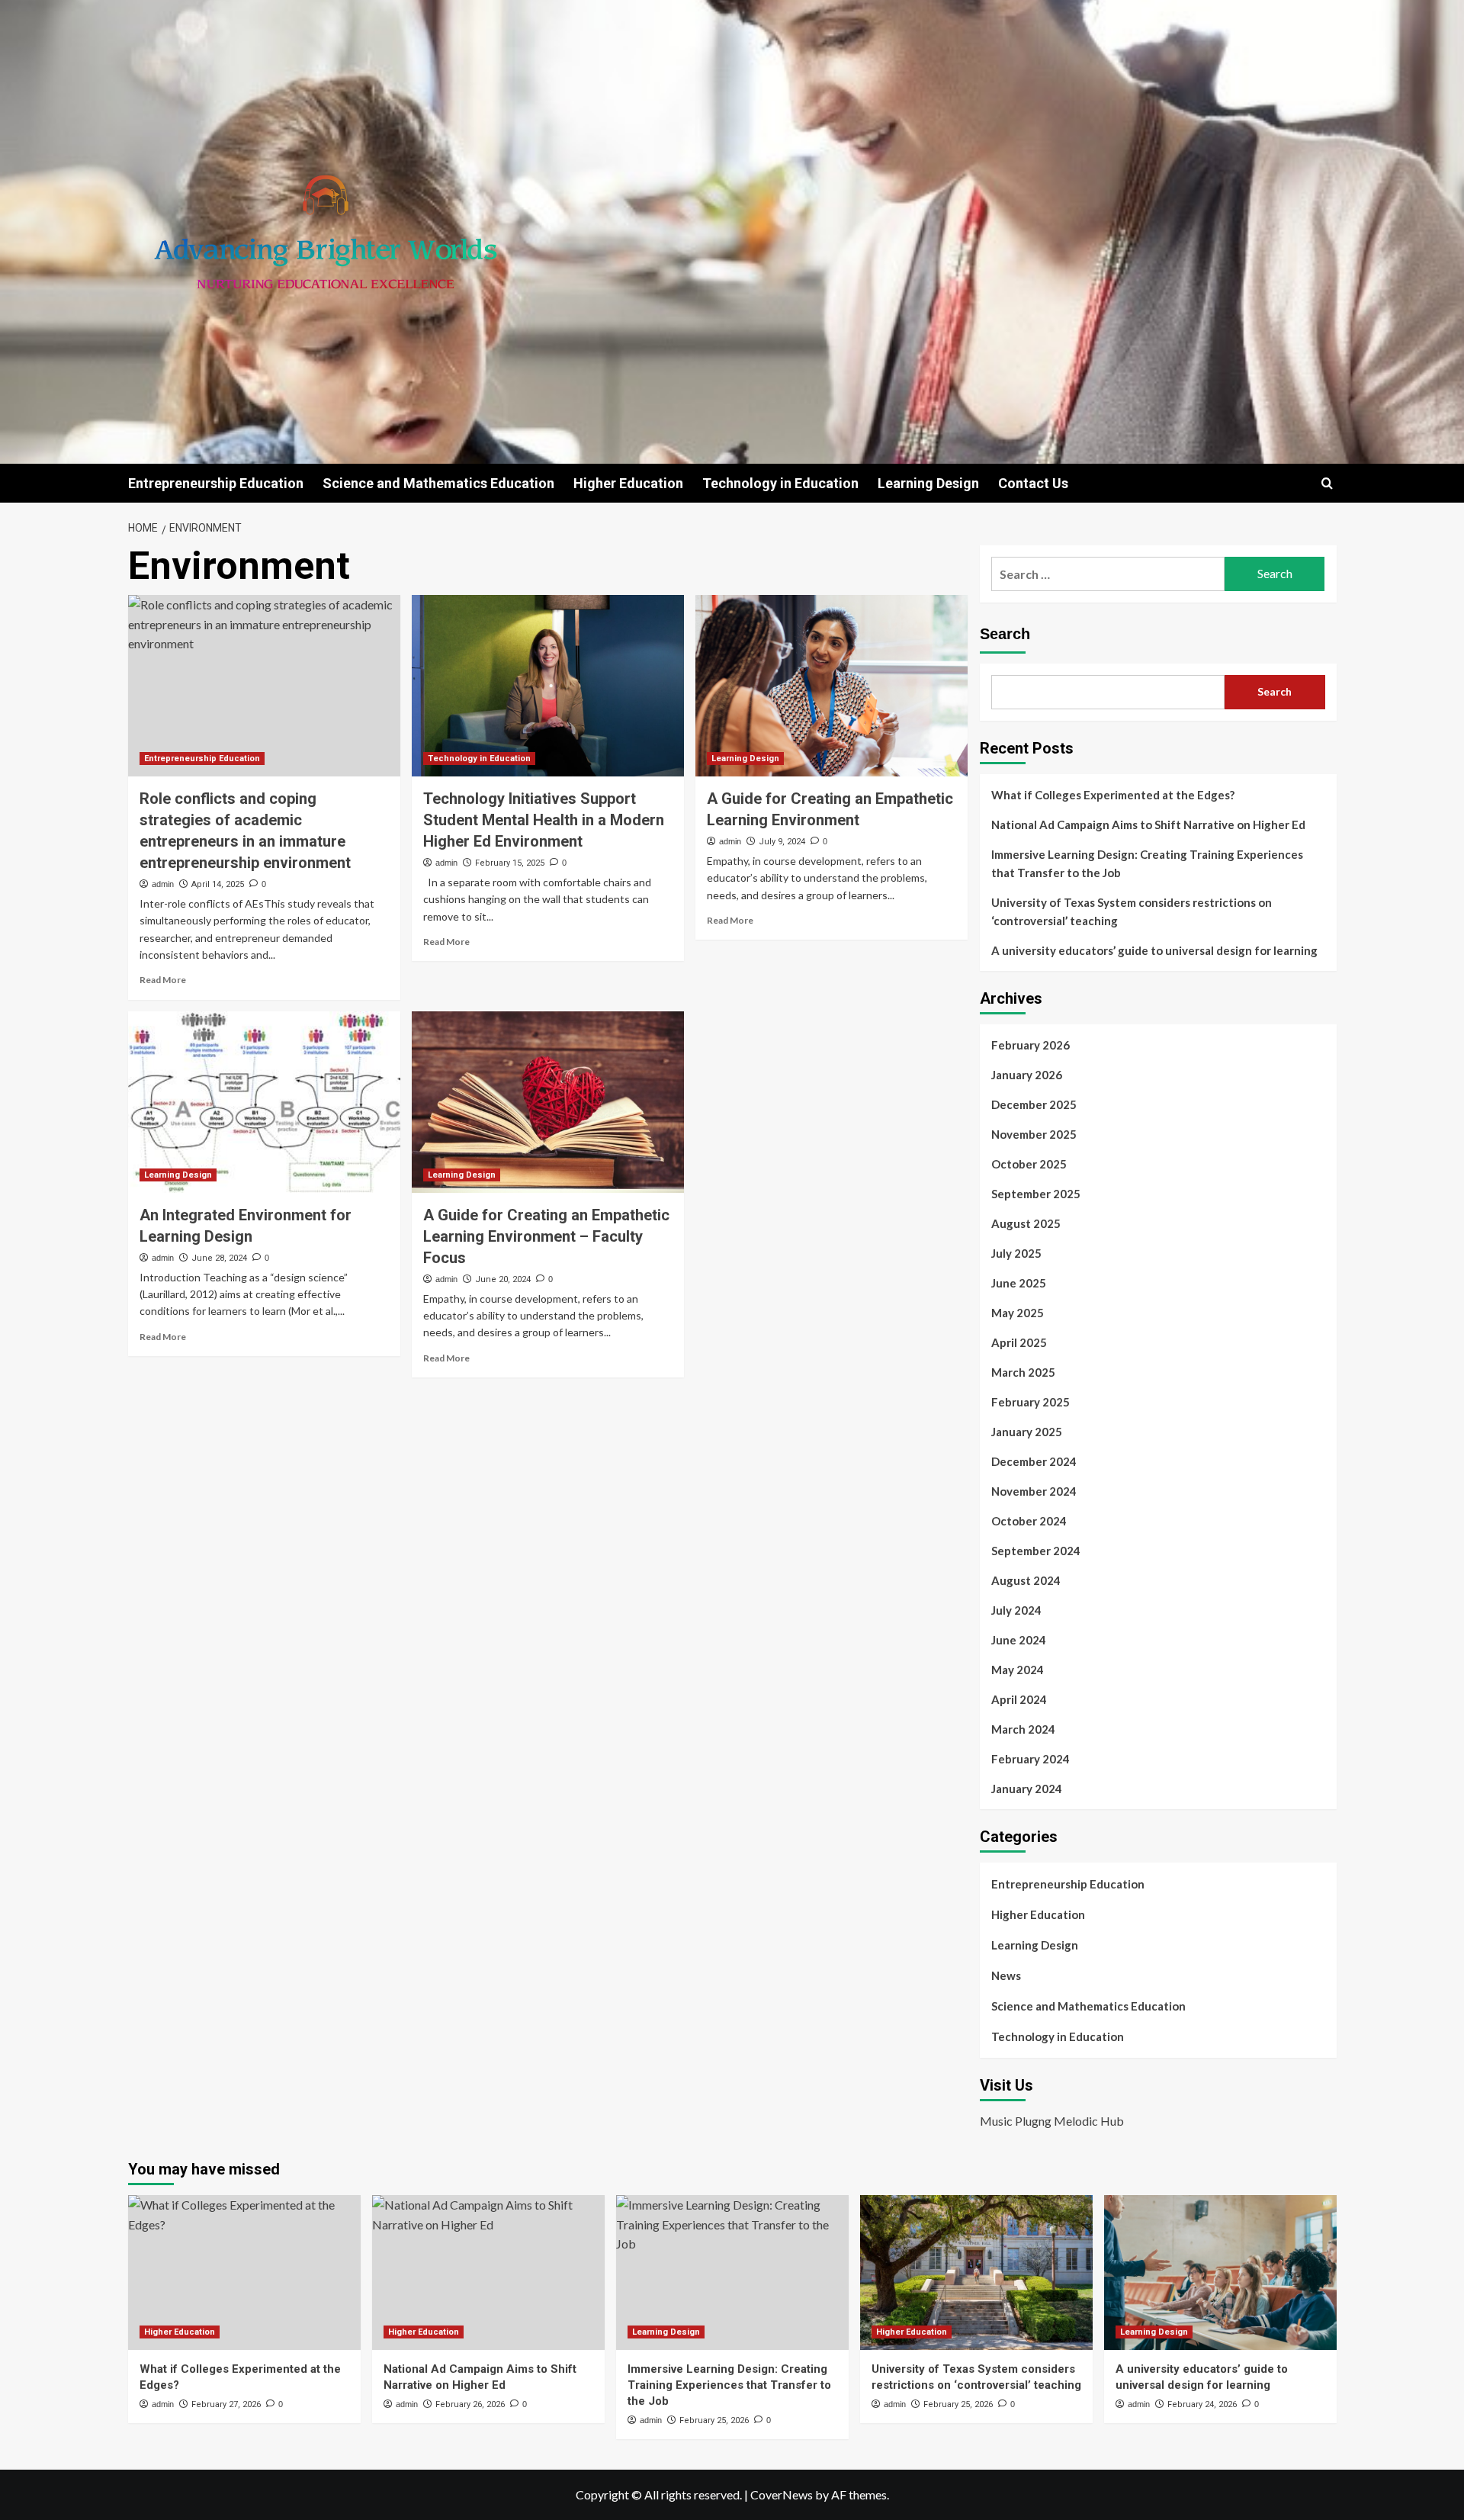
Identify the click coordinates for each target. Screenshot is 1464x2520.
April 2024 (1019, 1699)
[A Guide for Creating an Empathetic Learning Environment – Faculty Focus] (548, 1102)
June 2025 (1019, 1283)
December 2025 (1034, 1104)
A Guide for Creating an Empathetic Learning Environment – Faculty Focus (546, 1236)
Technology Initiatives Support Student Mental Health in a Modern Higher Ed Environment (544, 820)
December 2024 (1034, 1461)
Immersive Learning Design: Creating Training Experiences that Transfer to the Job (1147, 863)
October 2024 (1029, 1521)
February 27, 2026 (226, 2404)
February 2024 (1031, 1759)
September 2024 (1036, 1551)
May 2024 (1018, 1670)
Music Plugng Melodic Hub (1052, 2121)
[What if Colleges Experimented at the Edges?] (244, 2272)
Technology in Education (780, 483)
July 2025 (1016, 1253)
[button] (1327, 483)
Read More (163, 980)
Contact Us (1033, 483)
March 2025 (1023, 1372)
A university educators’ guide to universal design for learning (1154, 950)
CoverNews (782, 2494)
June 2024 (1019, 1640)
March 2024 (1023, 1729)
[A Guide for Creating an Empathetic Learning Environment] (832, 686)
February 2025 (1031, 1402)
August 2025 (1026, 1223)
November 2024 (1034, 1491)
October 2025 (1029, 1164)
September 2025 (1036, 1194)
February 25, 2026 (714, 2420)
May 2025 (1018, 1313)
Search (1005, 634)
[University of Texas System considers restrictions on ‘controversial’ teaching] (976, 2272)
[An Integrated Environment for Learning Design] (264, 1102)
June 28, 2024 (219, 1258)
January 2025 (1027, 1432)
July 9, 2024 (782, 842)
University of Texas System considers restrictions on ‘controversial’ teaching (1132, 911)
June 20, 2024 (503, 1279)
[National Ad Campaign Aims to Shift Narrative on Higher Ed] (488, 2272)
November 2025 (1034, 1134)
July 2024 (1016, 1610)
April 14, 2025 (218, 884)
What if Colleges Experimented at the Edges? (1113, 795)
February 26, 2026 (470, 2404)
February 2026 (1031, 1045)
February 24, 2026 (1202, 2404)
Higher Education (628, 483)
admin (163, 884)
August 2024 (1026, 1580)
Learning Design (928, 483)
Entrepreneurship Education (216, 483)
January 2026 (1027, 1075)
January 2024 (1027, 1789)
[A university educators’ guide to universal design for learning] (1220, 2272)
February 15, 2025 (510, 863)
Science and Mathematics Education (438, 483)
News (1006, 1975)
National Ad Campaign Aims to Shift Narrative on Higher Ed (1148, 824)
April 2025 (1019, 1342)
